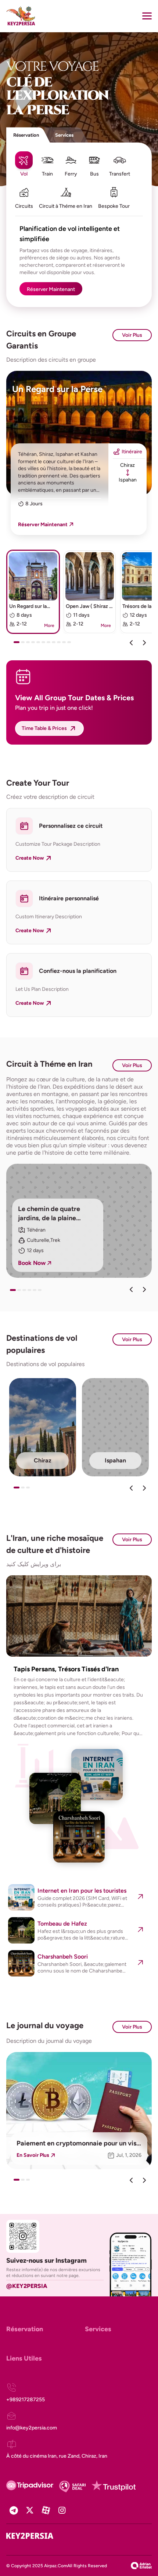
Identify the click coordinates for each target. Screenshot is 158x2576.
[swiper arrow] (131, 1289)
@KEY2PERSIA (27, 2286)
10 (66, 645)
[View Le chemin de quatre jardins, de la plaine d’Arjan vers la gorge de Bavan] (79, 1221)
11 (71, 645)
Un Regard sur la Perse (57, 389)
